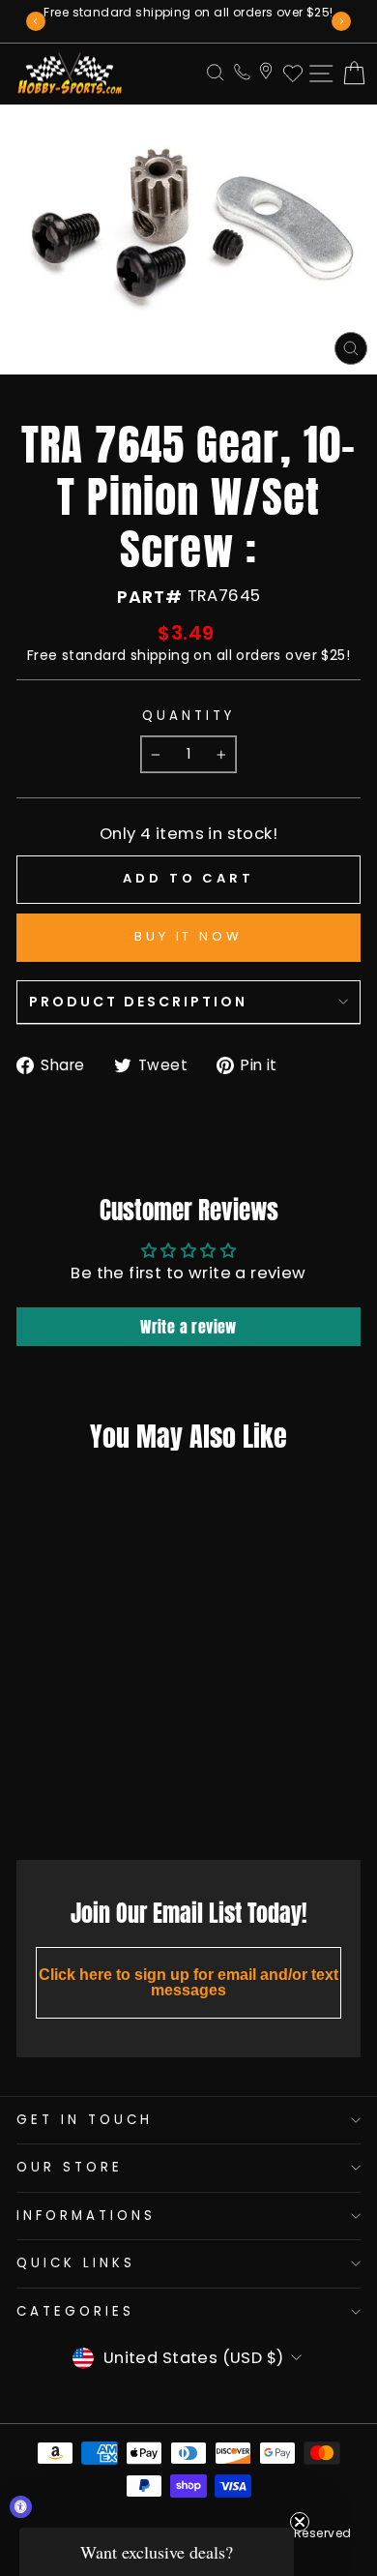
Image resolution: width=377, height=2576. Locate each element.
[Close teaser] (300, 2522)
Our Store (70, 2167)
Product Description (138, 1002)
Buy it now (188, 936)
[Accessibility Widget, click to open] (21, 2507)
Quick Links (76, 2263)
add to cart (77, 1802)
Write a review (188, 1327)
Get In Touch (85, 2120)
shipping (160, 655)
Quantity (188, 716)
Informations (86, 2216)
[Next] (341, 21)
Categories (75, 2311)
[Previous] (36, 21)
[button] (157, 2552)
